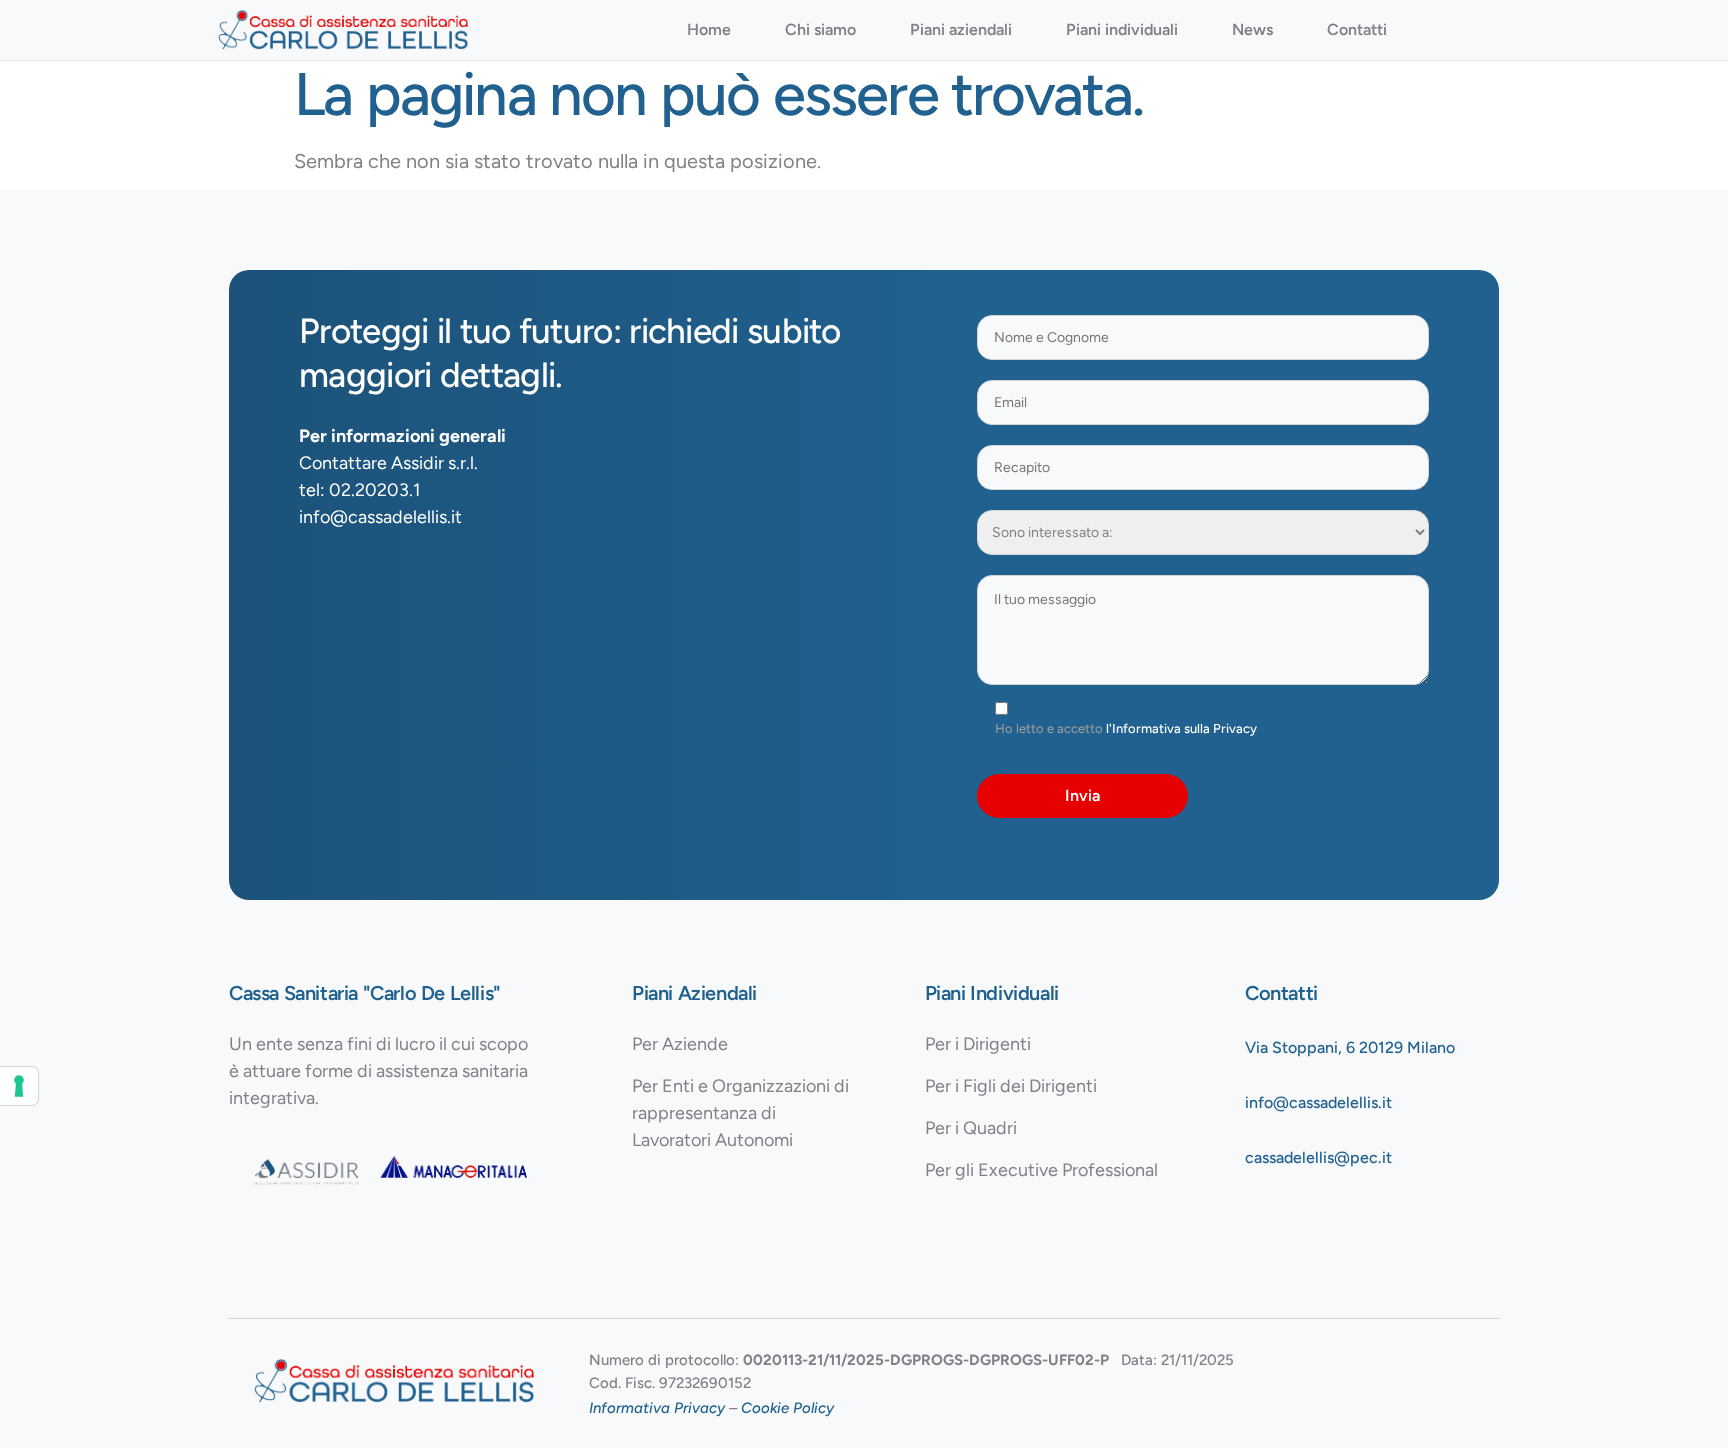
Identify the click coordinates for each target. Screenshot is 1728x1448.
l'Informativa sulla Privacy (1181, 728)
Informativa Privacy (657, 1408)
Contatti (1357, 29)
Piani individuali (1122, 29)
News (1252, 29)
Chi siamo (820, 29)
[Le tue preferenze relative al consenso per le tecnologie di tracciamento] (19, 1086)
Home (709, 29)
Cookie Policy (787, 1408)
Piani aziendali (961, 29)
